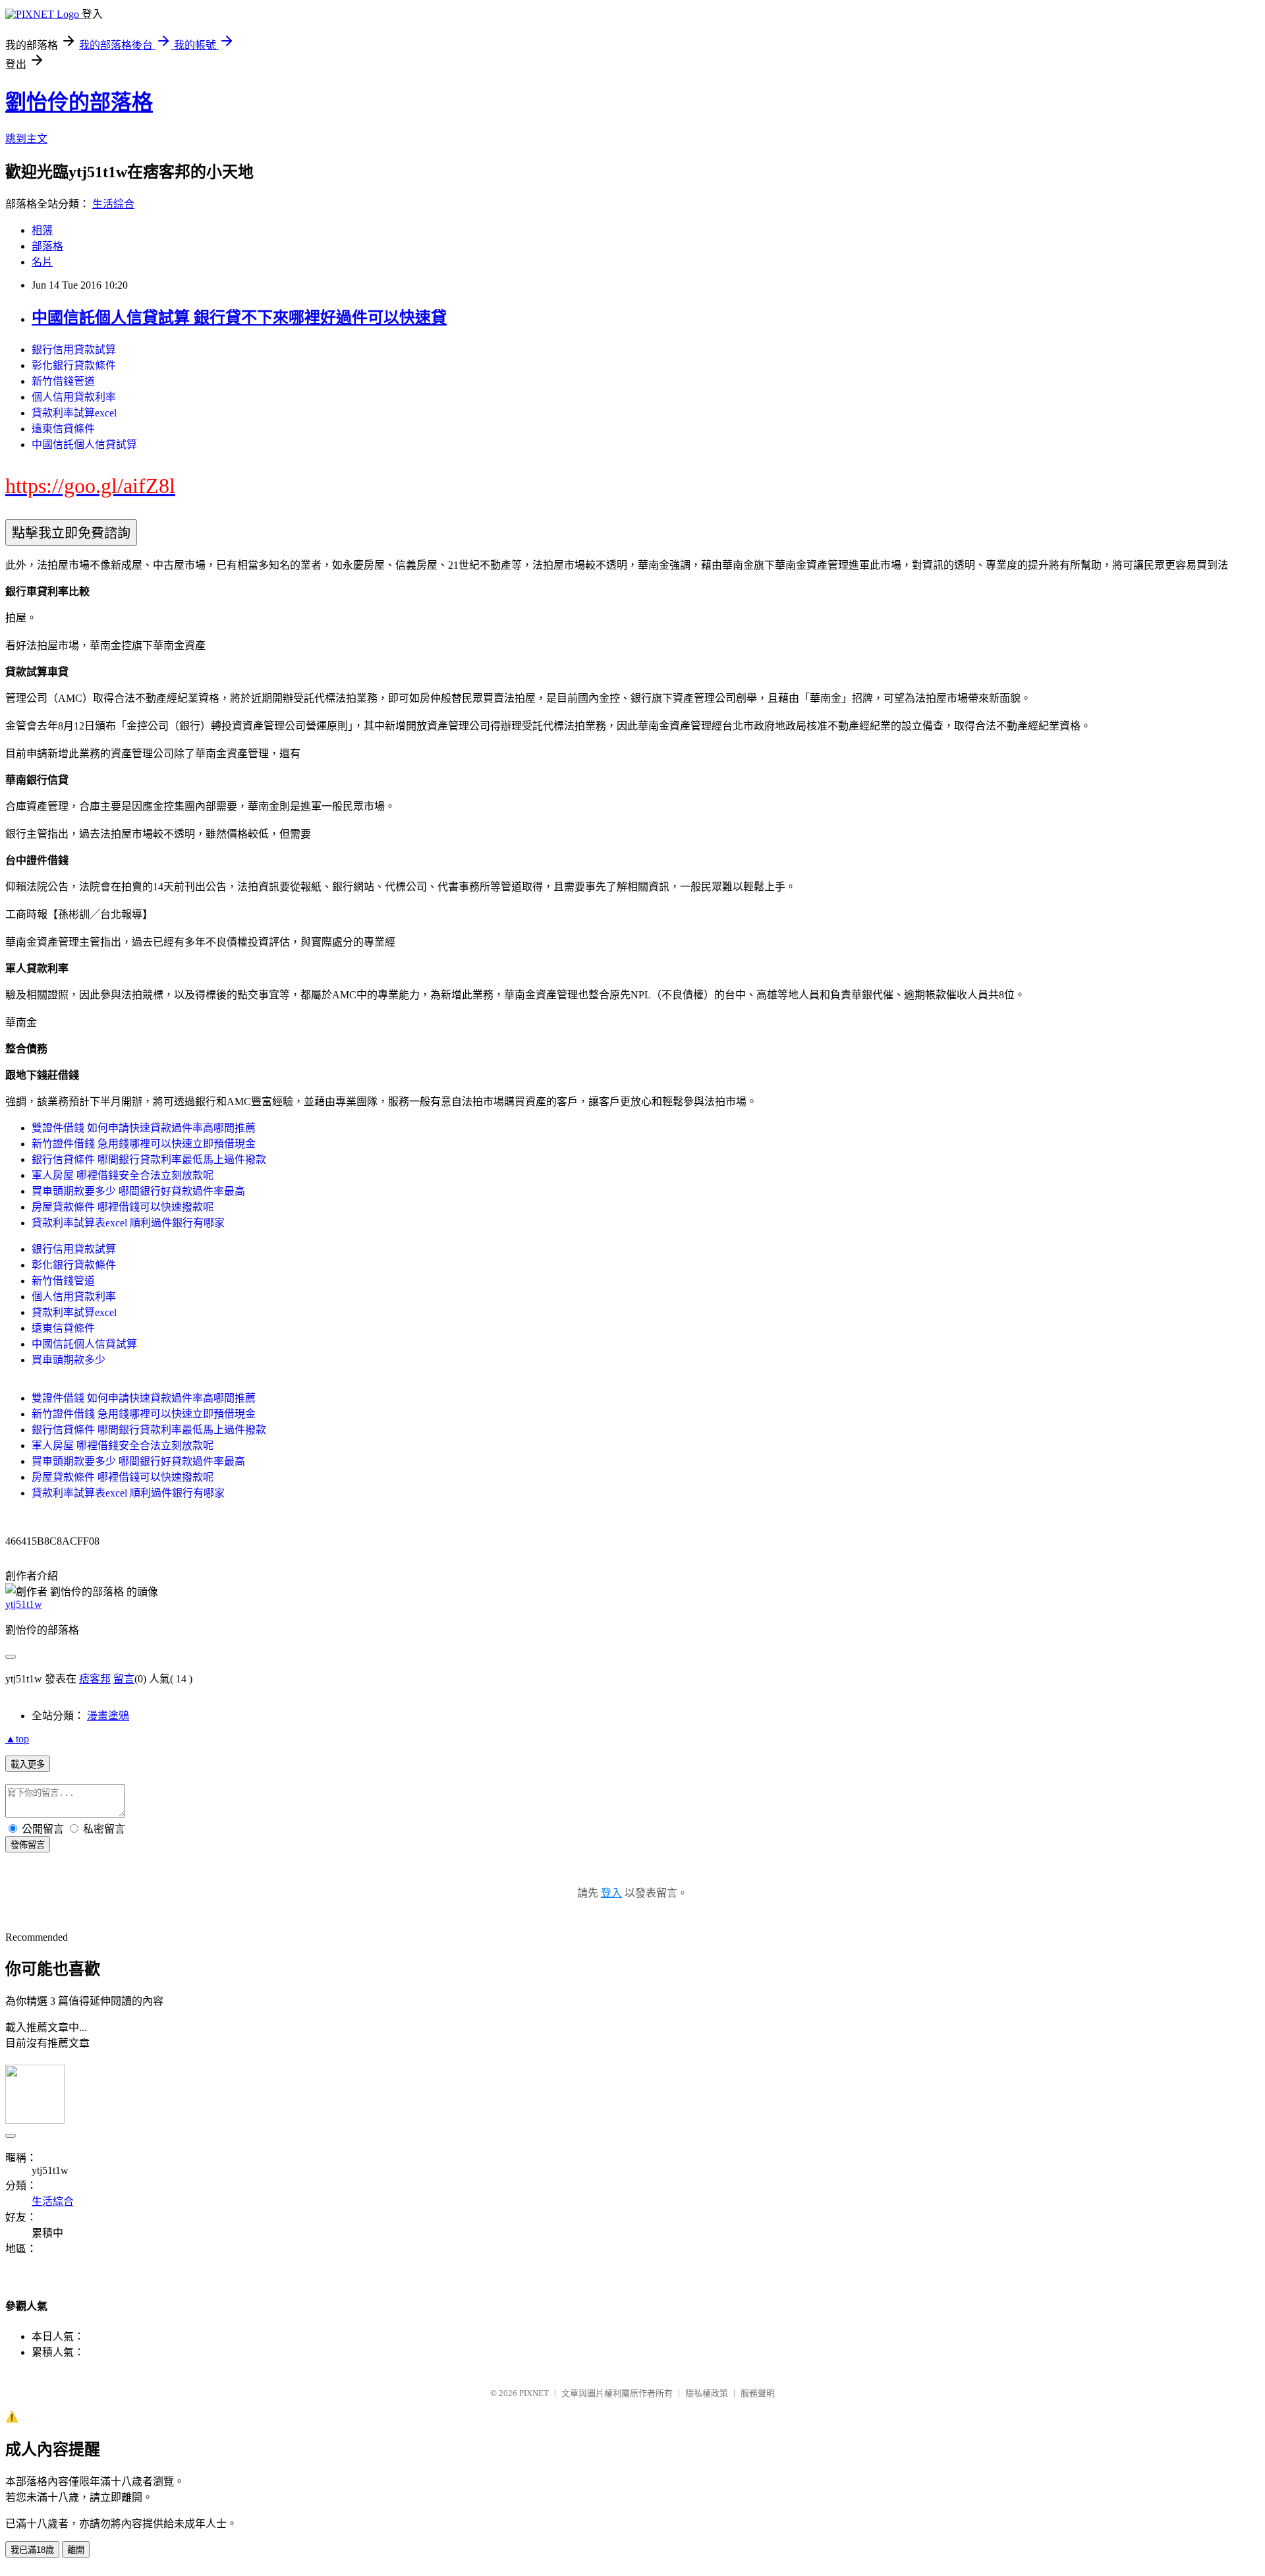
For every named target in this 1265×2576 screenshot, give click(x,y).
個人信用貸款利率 (74, 397)
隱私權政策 (707, 2393)
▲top (17, 1739)
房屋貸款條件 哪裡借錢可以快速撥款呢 (123, 1207)
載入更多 (28, 1764)
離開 (76, 2550)
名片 (42, 262)
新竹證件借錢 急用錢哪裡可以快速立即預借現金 (144, 1144)
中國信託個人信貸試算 (84, 444)
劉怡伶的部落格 (79, 102)
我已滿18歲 (32, 2550)
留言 (124, 1679)
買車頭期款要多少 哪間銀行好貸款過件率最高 (138, 1191)
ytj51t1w (24, 1604)
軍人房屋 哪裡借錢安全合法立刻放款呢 (123, 1175)
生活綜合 (113, 204)
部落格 (47, 246)
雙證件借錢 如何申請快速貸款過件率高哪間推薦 (144, 1128)
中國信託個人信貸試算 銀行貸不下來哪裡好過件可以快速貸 (239, 318)
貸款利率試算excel (74, 413)
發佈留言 (28, 1845)
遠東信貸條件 (63, 429)
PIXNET (534, 2393)
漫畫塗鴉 (108, 1716)
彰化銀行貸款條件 (74, 365)
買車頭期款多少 (69, 1360)
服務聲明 (758, 2393)
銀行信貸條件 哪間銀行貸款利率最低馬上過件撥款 (149, 1159)
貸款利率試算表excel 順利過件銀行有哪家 (128, 1223)
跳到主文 (26, 139)
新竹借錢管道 (63, 381)
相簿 (42, 230)
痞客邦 (95, 1679)
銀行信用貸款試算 (74, 350)
